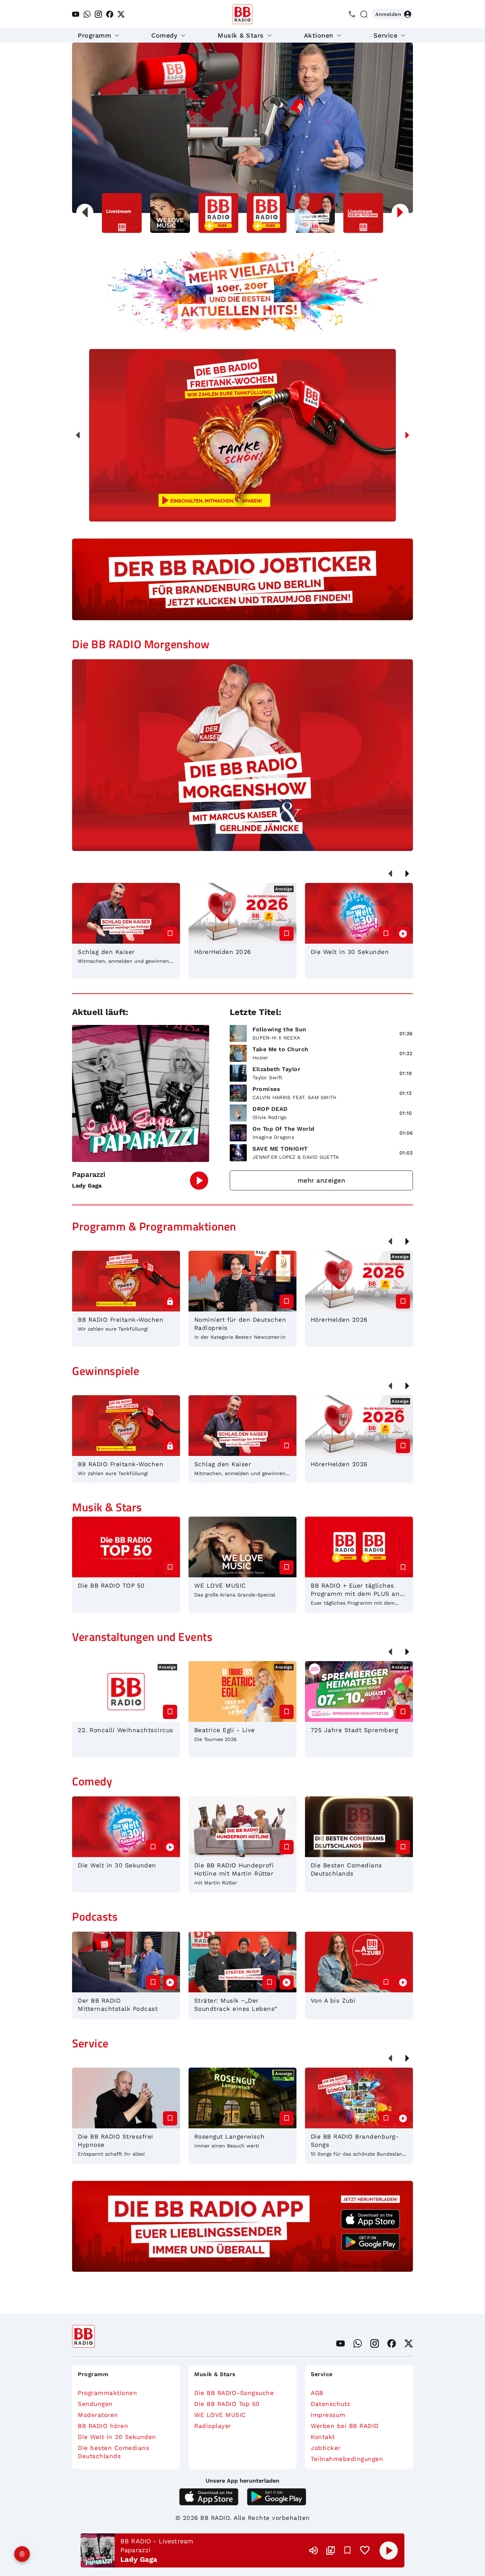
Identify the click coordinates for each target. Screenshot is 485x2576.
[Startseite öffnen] (243, 14)
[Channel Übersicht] (331, 2550)
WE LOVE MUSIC (220, 2415)
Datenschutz (331, 2404)
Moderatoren (98, 2415)
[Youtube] (76, 14)
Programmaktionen (107, 2393)
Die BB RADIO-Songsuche (234, 2393)
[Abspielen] (389, 2550)
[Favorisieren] (348, 2550)
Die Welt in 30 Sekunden (117, 2437)
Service (386, 35)
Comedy (164, 35)
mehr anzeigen (321, 1180)
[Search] (364, 14)
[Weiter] (407, 435)
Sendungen (95, 2404)
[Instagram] (98, 14)
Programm (94, 35)
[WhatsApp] (87, 14)
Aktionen (319, 35)
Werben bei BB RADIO (345, 2426)
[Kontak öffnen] (352, 14)
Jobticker (326, 2448)
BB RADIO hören (103, 2426)
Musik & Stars (241, 35)
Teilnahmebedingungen (347, 2459)
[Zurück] (78, 435)
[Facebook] (110, 14)
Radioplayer (213, 2426)
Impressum (328, 2415)
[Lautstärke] (314, 2550)
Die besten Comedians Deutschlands (113, 2452)
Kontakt (323, 2437)
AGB (317, 2393)
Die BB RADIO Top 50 (227, 2404)
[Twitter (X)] (121, 14)
